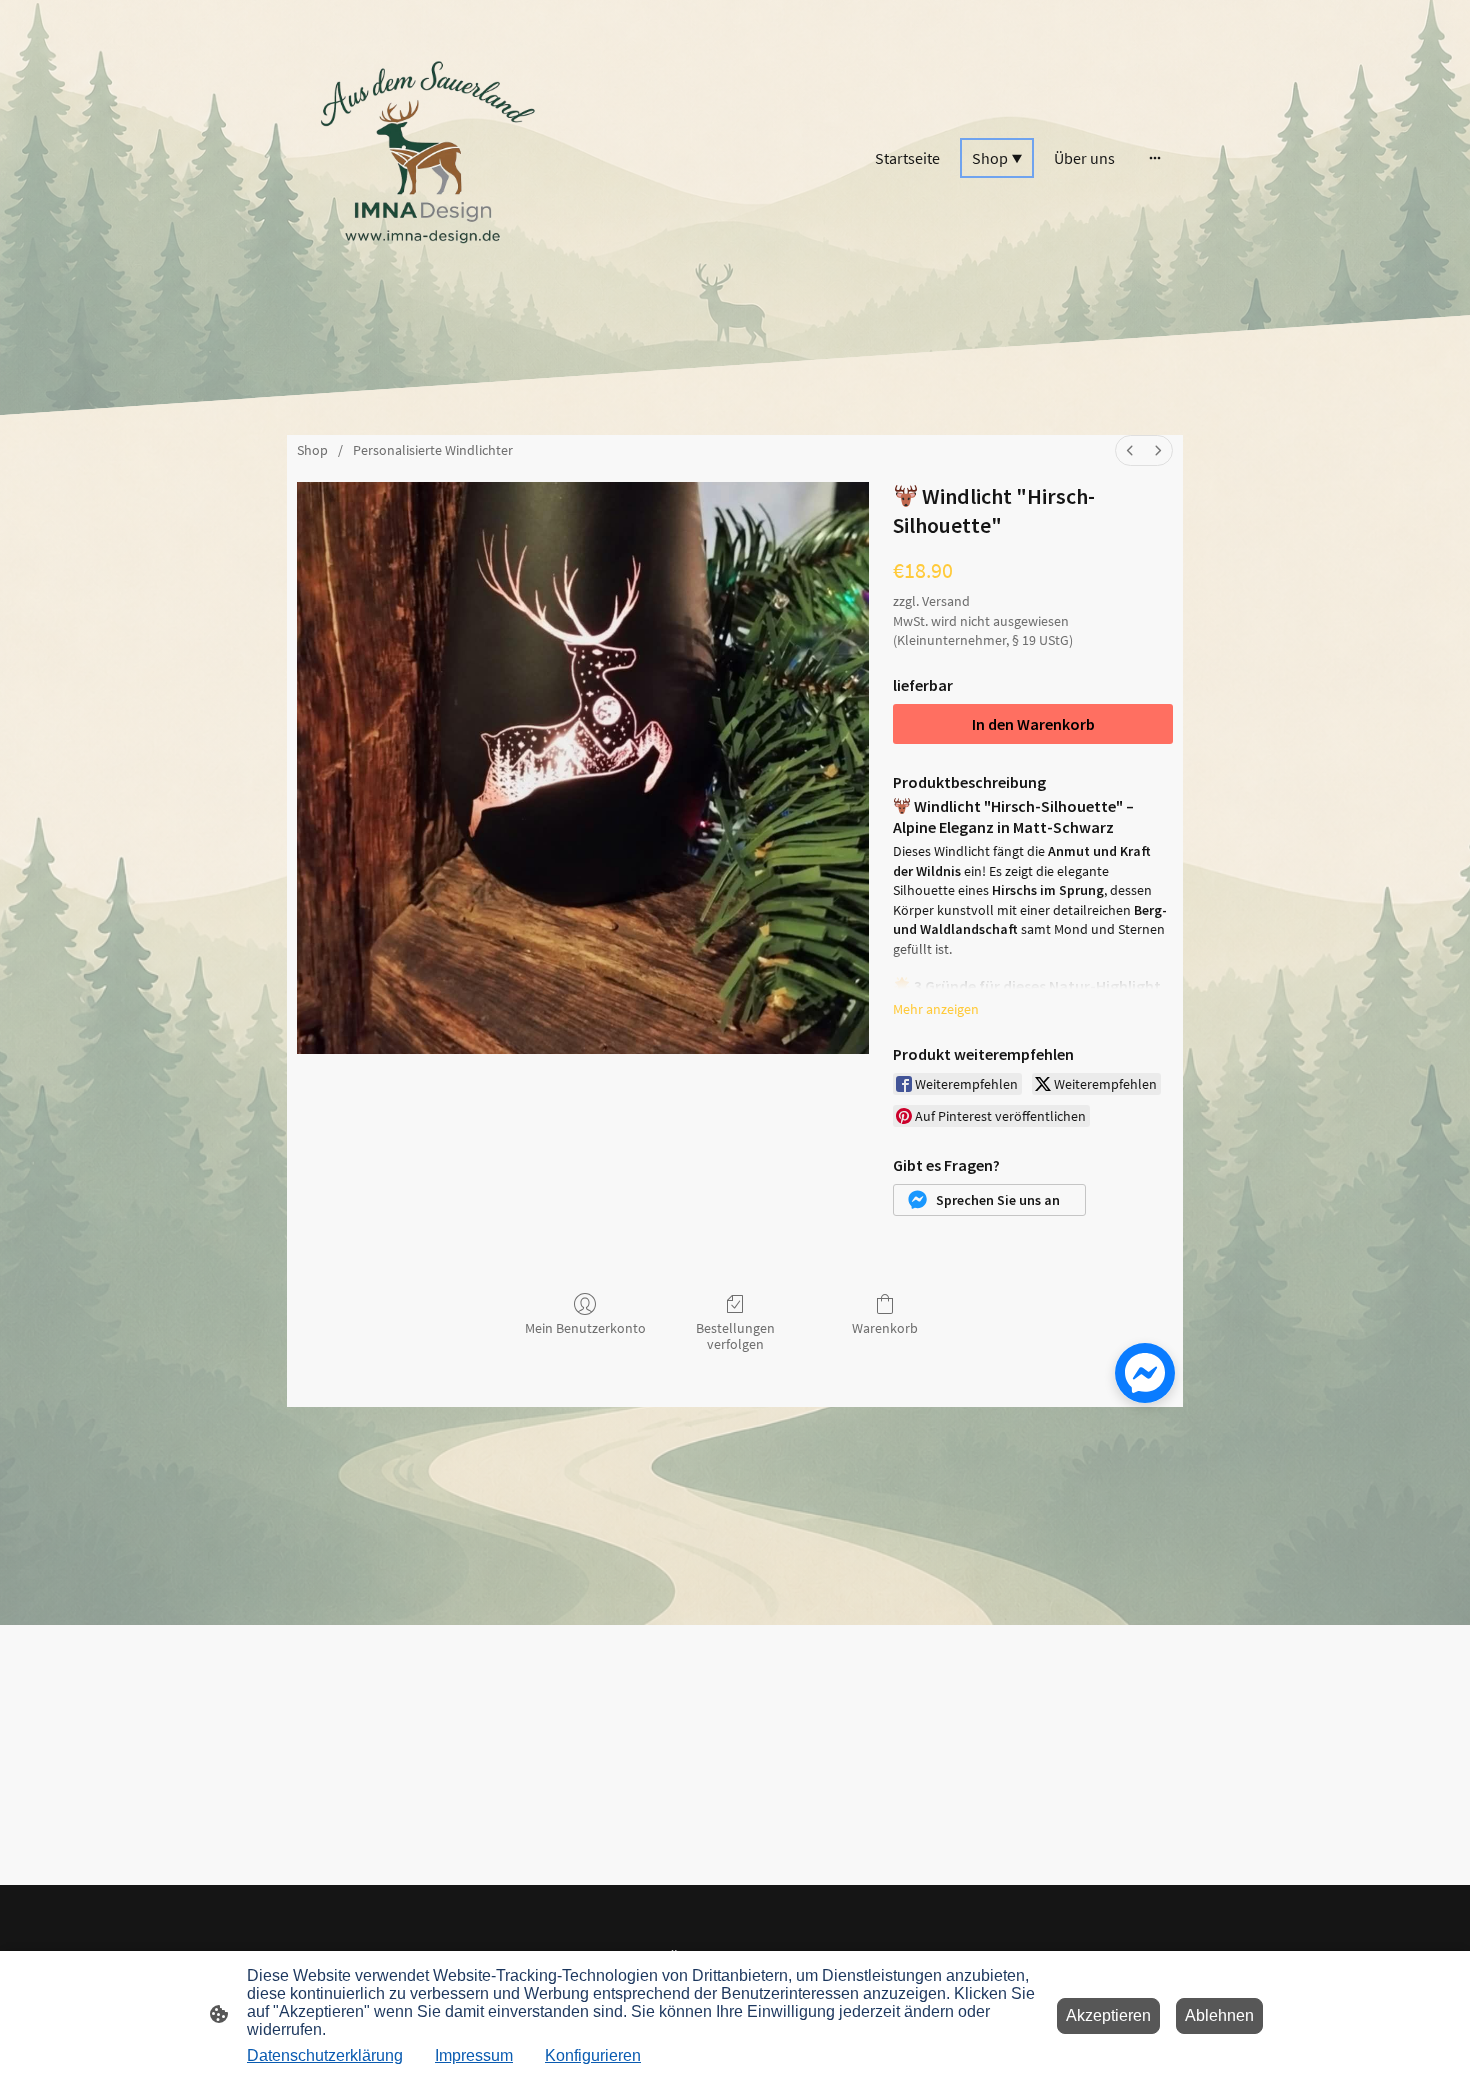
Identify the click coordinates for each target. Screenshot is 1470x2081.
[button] (989, 1200)
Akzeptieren (1108, 2015)
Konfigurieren (593, 2055)
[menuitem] (1130, 450)
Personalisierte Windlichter (433, 450)
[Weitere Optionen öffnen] (1155, 158)
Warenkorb (885, 1328)
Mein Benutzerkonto (585, 1328)
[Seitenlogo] (425, 157)
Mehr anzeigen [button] (936, 1009)
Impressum (474, 2055)
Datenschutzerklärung (325, 2055)
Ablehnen (1219, 2015)
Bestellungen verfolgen (735, 1336)
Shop (312, 450)
